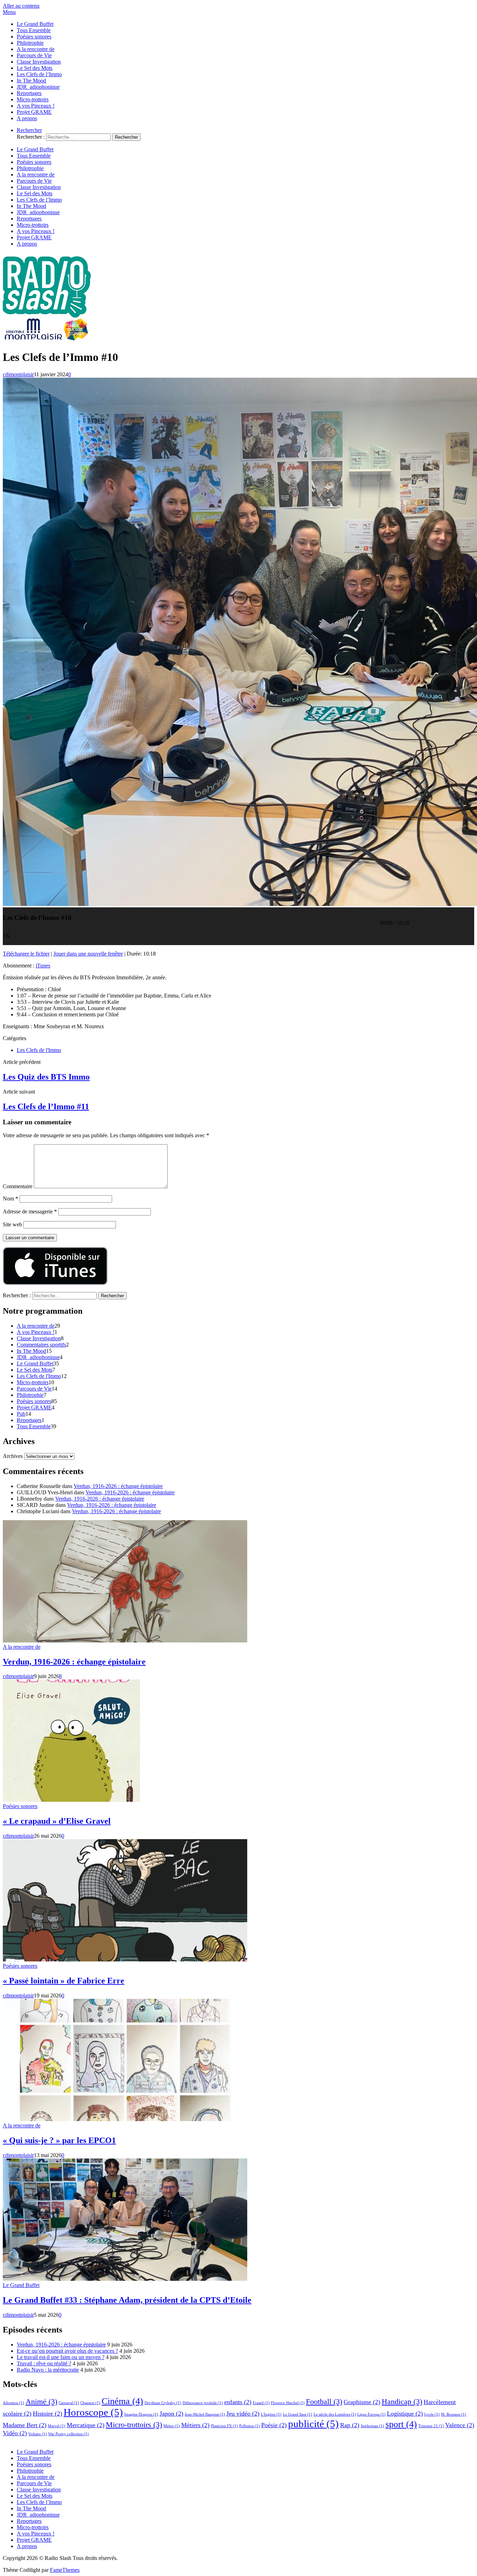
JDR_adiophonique (38, 87)
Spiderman (372, 2426)
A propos (27, 118)
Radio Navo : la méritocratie (48, 2370)
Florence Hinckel (288, 2403)
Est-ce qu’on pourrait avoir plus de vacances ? (67, 2351)
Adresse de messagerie (30, 1211)
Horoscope (93, 2412)
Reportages (29, 93)
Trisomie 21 (431, 2426)
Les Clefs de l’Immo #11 (46, 1106)
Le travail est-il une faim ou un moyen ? (61, 2357)
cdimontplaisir (18, 374)
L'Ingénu (271, 2414)
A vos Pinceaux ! (36, 106)
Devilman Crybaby (163, 2403)
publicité (313, 2424)
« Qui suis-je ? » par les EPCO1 (59, 2140)
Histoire (47, 2414)
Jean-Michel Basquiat (205, 2414)
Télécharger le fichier (26, 954)
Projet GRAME (34, 112)
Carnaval (69, 2403)
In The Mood (31, 81)
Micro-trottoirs (33, 99)
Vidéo (15, 2433)
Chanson (90, 2403)
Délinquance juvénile (203, 2403)
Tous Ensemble (34, 30)
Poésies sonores (34, 37)
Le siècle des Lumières (335, 2414)
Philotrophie (30, 43)
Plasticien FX (224, 2426)
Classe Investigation (39, 62)
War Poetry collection (68, 2434)
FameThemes (65, 2570)
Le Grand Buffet (35, 24)
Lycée (432, 2414)
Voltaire (38, 2434)
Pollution (249, 2426)
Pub (21, 1414)
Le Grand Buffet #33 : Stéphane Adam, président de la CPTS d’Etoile (127, 2300)
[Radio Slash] (47, 340)
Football (324, 2401)
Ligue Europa (371, 2414)
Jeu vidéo (243, 2414)
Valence (460, 2425)
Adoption (13, 2403)
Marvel (57, 2426)
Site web (12, 1224)
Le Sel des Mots (35, 68)
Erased (261, 2403)
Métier (172, 2426)
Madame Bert (25, 2425)
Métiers (195, 2425)
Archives (13, 1456)
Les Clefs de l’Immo (39, 74)
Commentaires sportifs (41, 1345)
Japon (171, 2414)
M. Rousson (454, 2414)
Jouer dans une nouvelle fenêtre (88, 954)
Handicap (402, 2401)
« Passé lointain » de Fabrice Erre (64, 1981)
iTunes (43, 966)
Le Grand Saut (298, 2414)
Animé (41, 2401)
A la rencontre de (36, 49)
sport (401, 2424)
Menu (9, 12)
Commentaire (18, 1186)
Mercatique (86, 2425)
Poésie (274, 2425)
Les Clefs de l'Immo (39, 1050)
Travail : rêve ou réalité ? (44, 2363)
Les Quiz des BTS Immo (46, 1077)
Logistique (405, 2414)
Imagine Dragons (141, 2414)
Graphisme (362, 2402)
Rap (350, 2425)
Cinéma (122, 2401)
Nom (10, 1199)
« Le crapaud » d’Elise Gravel (57, 1821)
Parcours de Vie (34, 55)
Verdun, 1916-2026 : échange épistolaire (118, 1486)
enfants (238, 2402)
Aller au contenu (21, 6)
